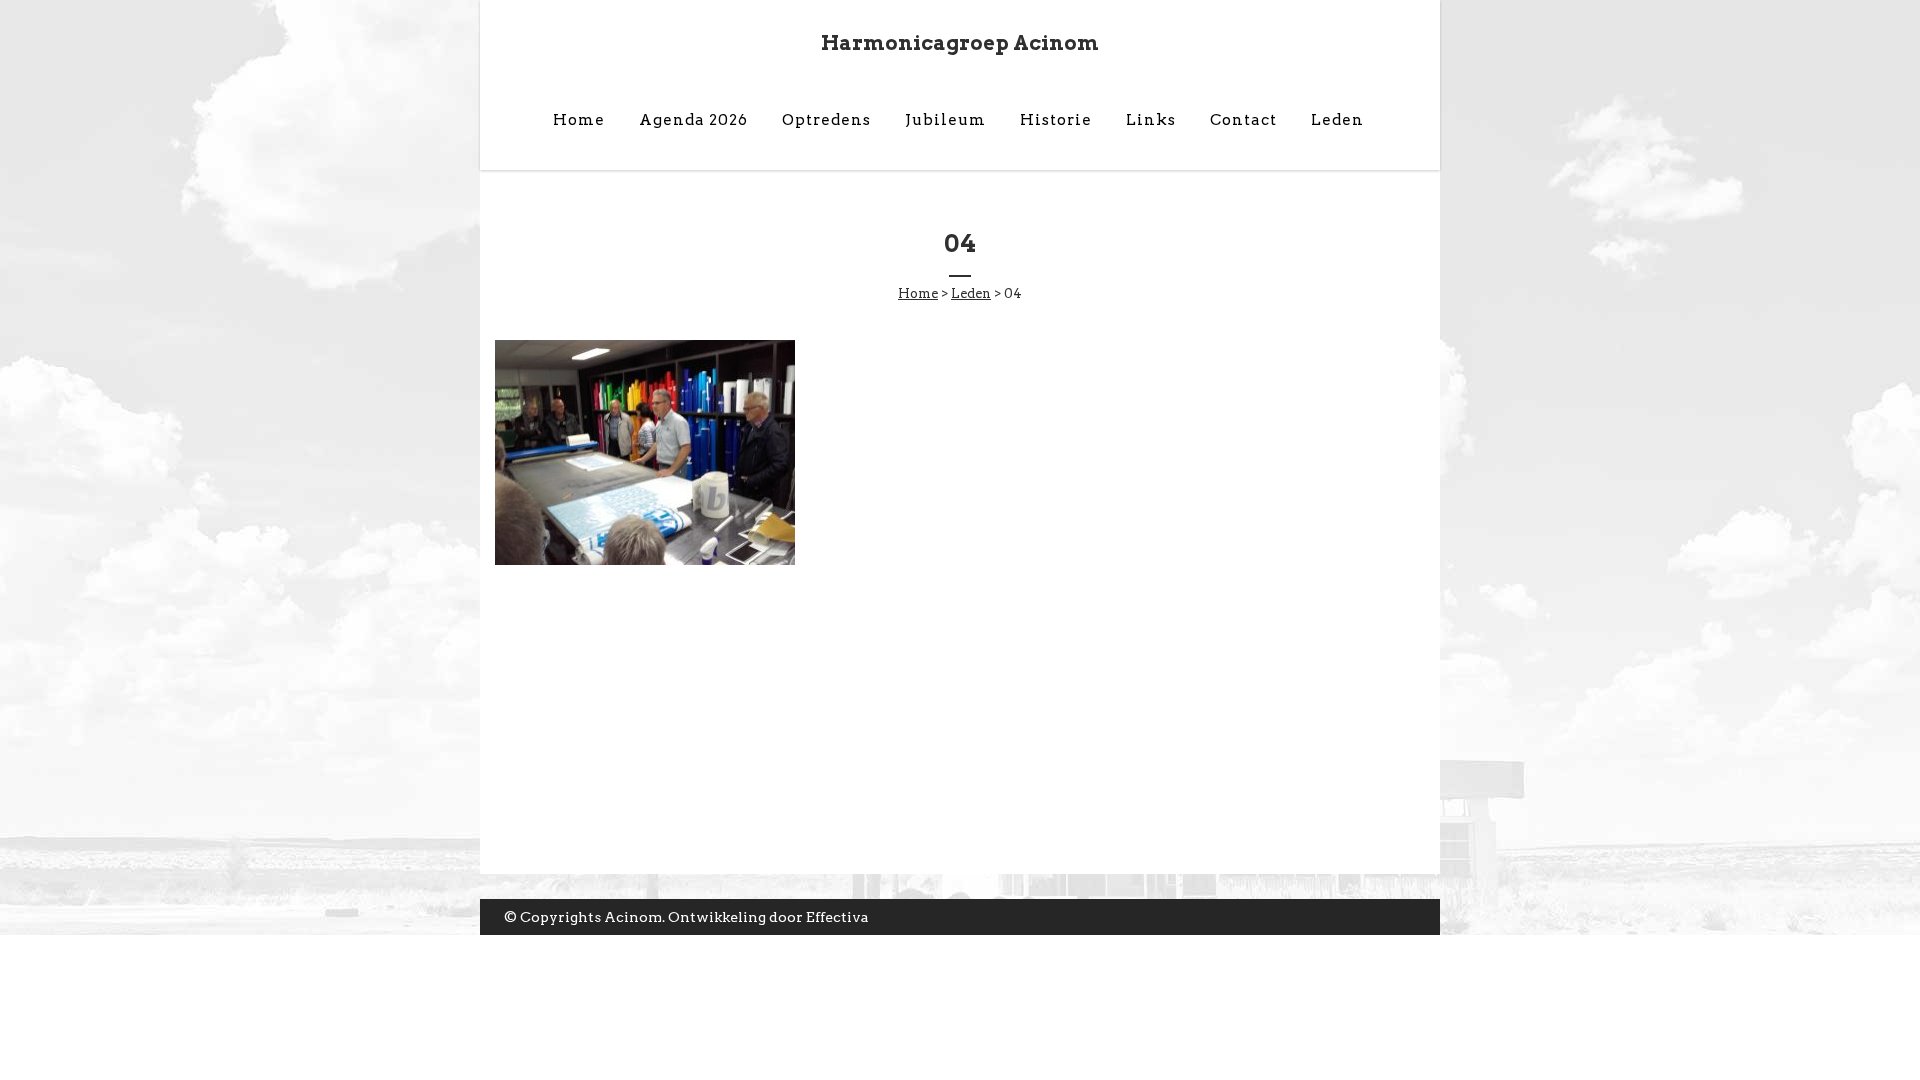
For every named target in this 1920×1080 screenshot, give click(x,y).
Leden (971, 293)
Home (918, 293)
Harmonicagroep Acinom (960, 43)
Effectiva (837, 917)
